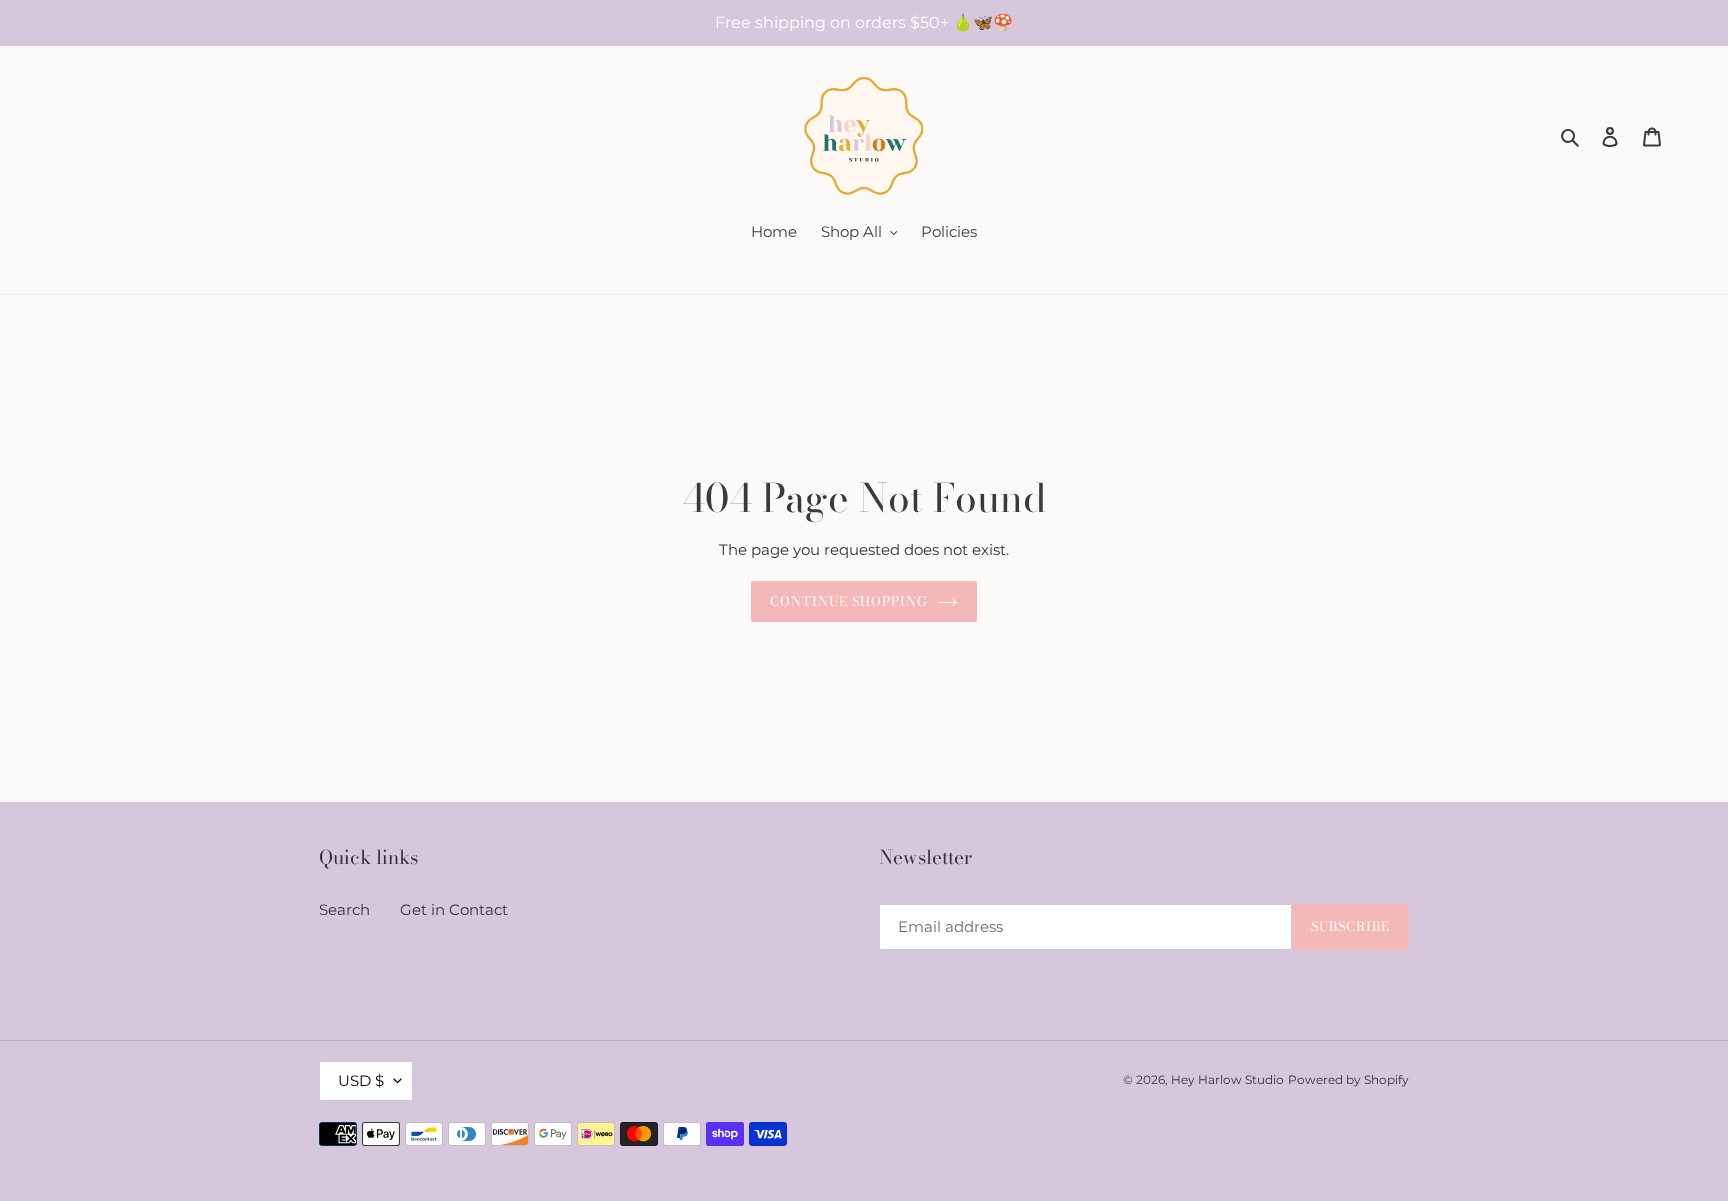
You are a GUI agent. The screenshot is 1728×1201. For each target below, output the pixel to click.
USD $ (361, 1080)
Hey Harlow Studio (1227, 1079)
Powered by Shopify (1348, 1079)
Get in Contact (454, 909)
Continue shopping (849, 601)
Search (344, 909)
